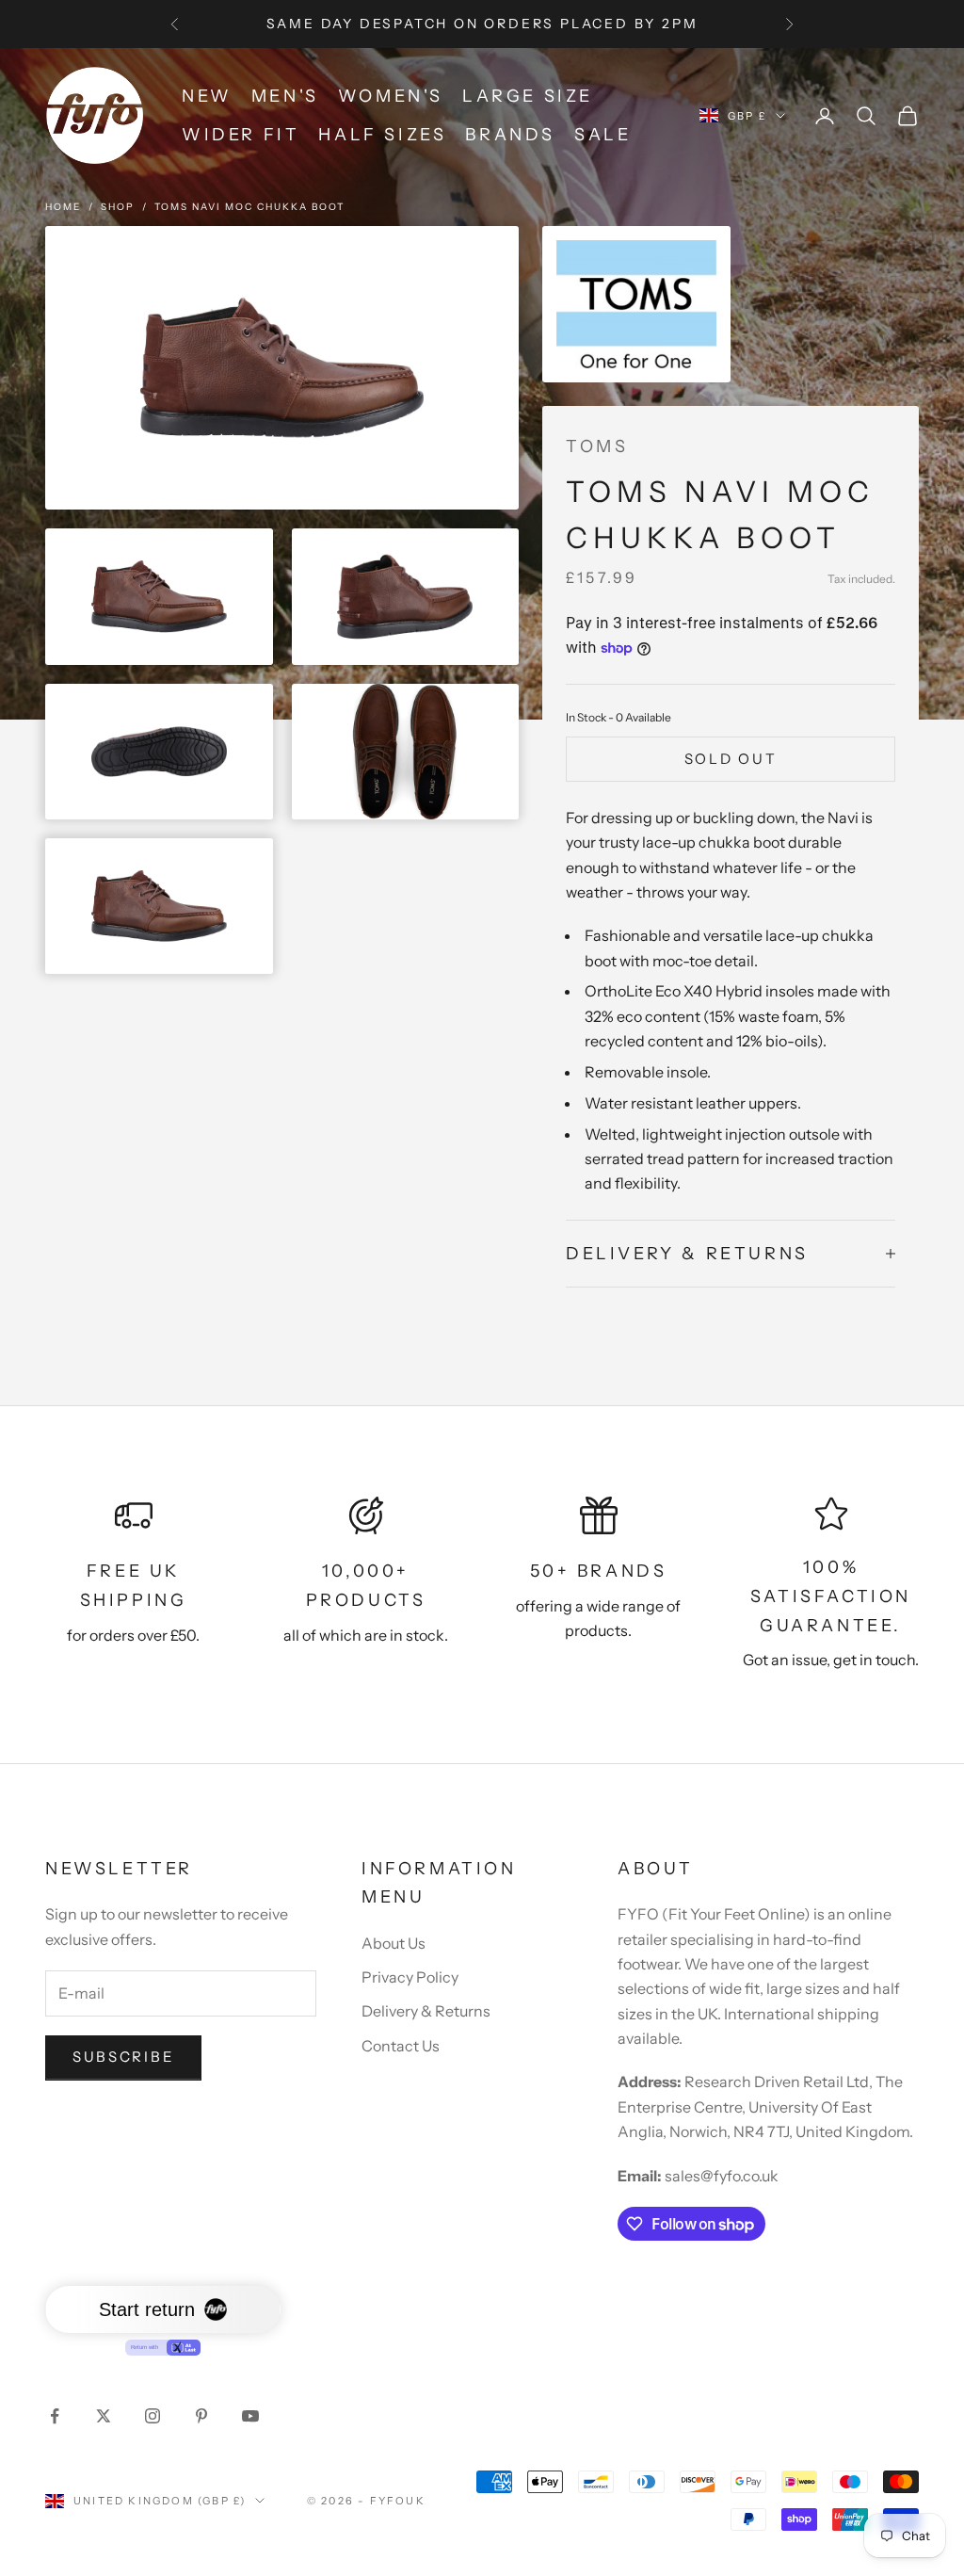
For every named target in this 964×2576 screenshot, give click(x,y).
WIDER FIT (241, 135)
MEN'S (285, 96)
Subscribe (123, 2057)
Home (63, 207)
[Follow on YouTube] (250, 2416)
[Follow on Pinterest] (201, 2416)
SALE (602, 135)
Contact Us (401, 2046)
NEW (207, 96)
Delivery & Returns (426, 2011)
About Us (394, 1943)
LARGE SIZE (528, 96)
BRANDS (510, 135)
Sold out (731, 759)
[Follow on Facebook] (55, 2416)
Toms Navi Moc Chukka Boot (249, 207)
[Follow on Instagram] (153, 2416)
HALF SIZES (382, 135)
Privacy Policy (410, 1977)
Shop (118, 207)
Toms (597, 446)
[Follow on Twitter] (104, 2416)
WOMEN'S (391, 96)
